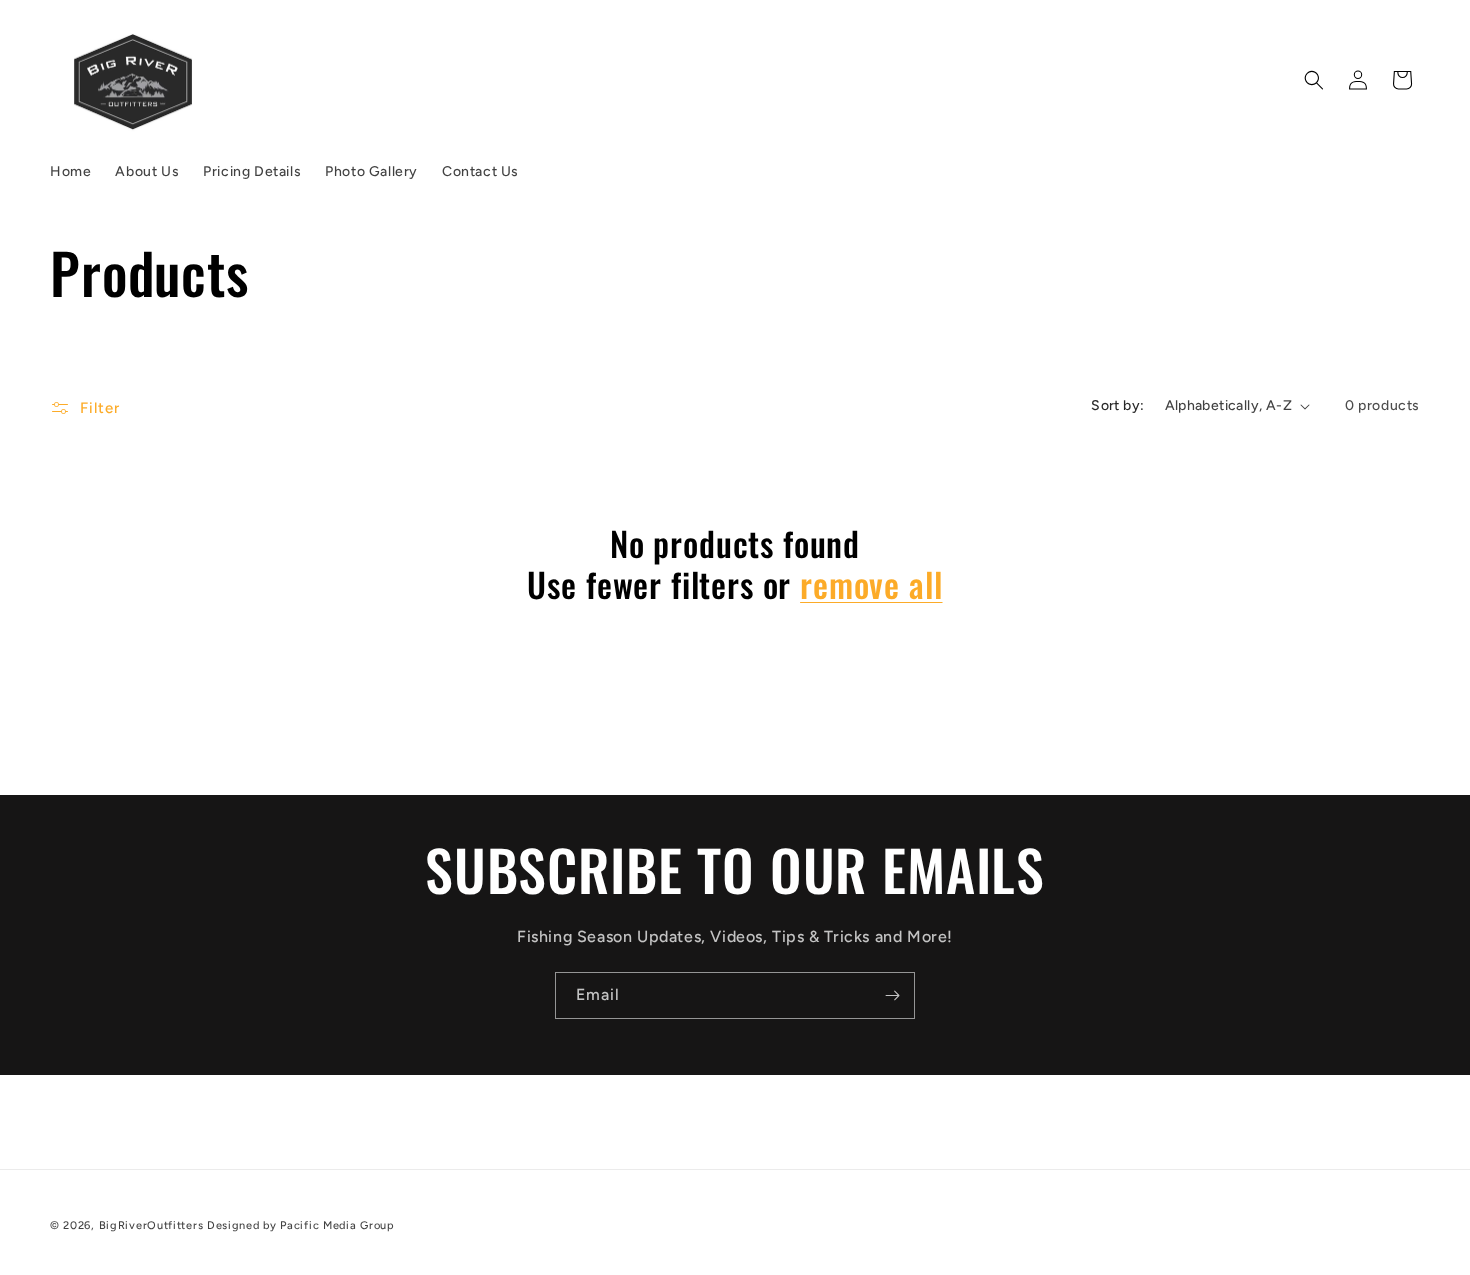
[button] (1314, 80)
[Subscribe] (892, 995)
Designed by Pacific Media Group (301, 1225)
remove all (871, 584)
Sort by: (1117, 405)
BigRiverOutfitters (151, 1225)
